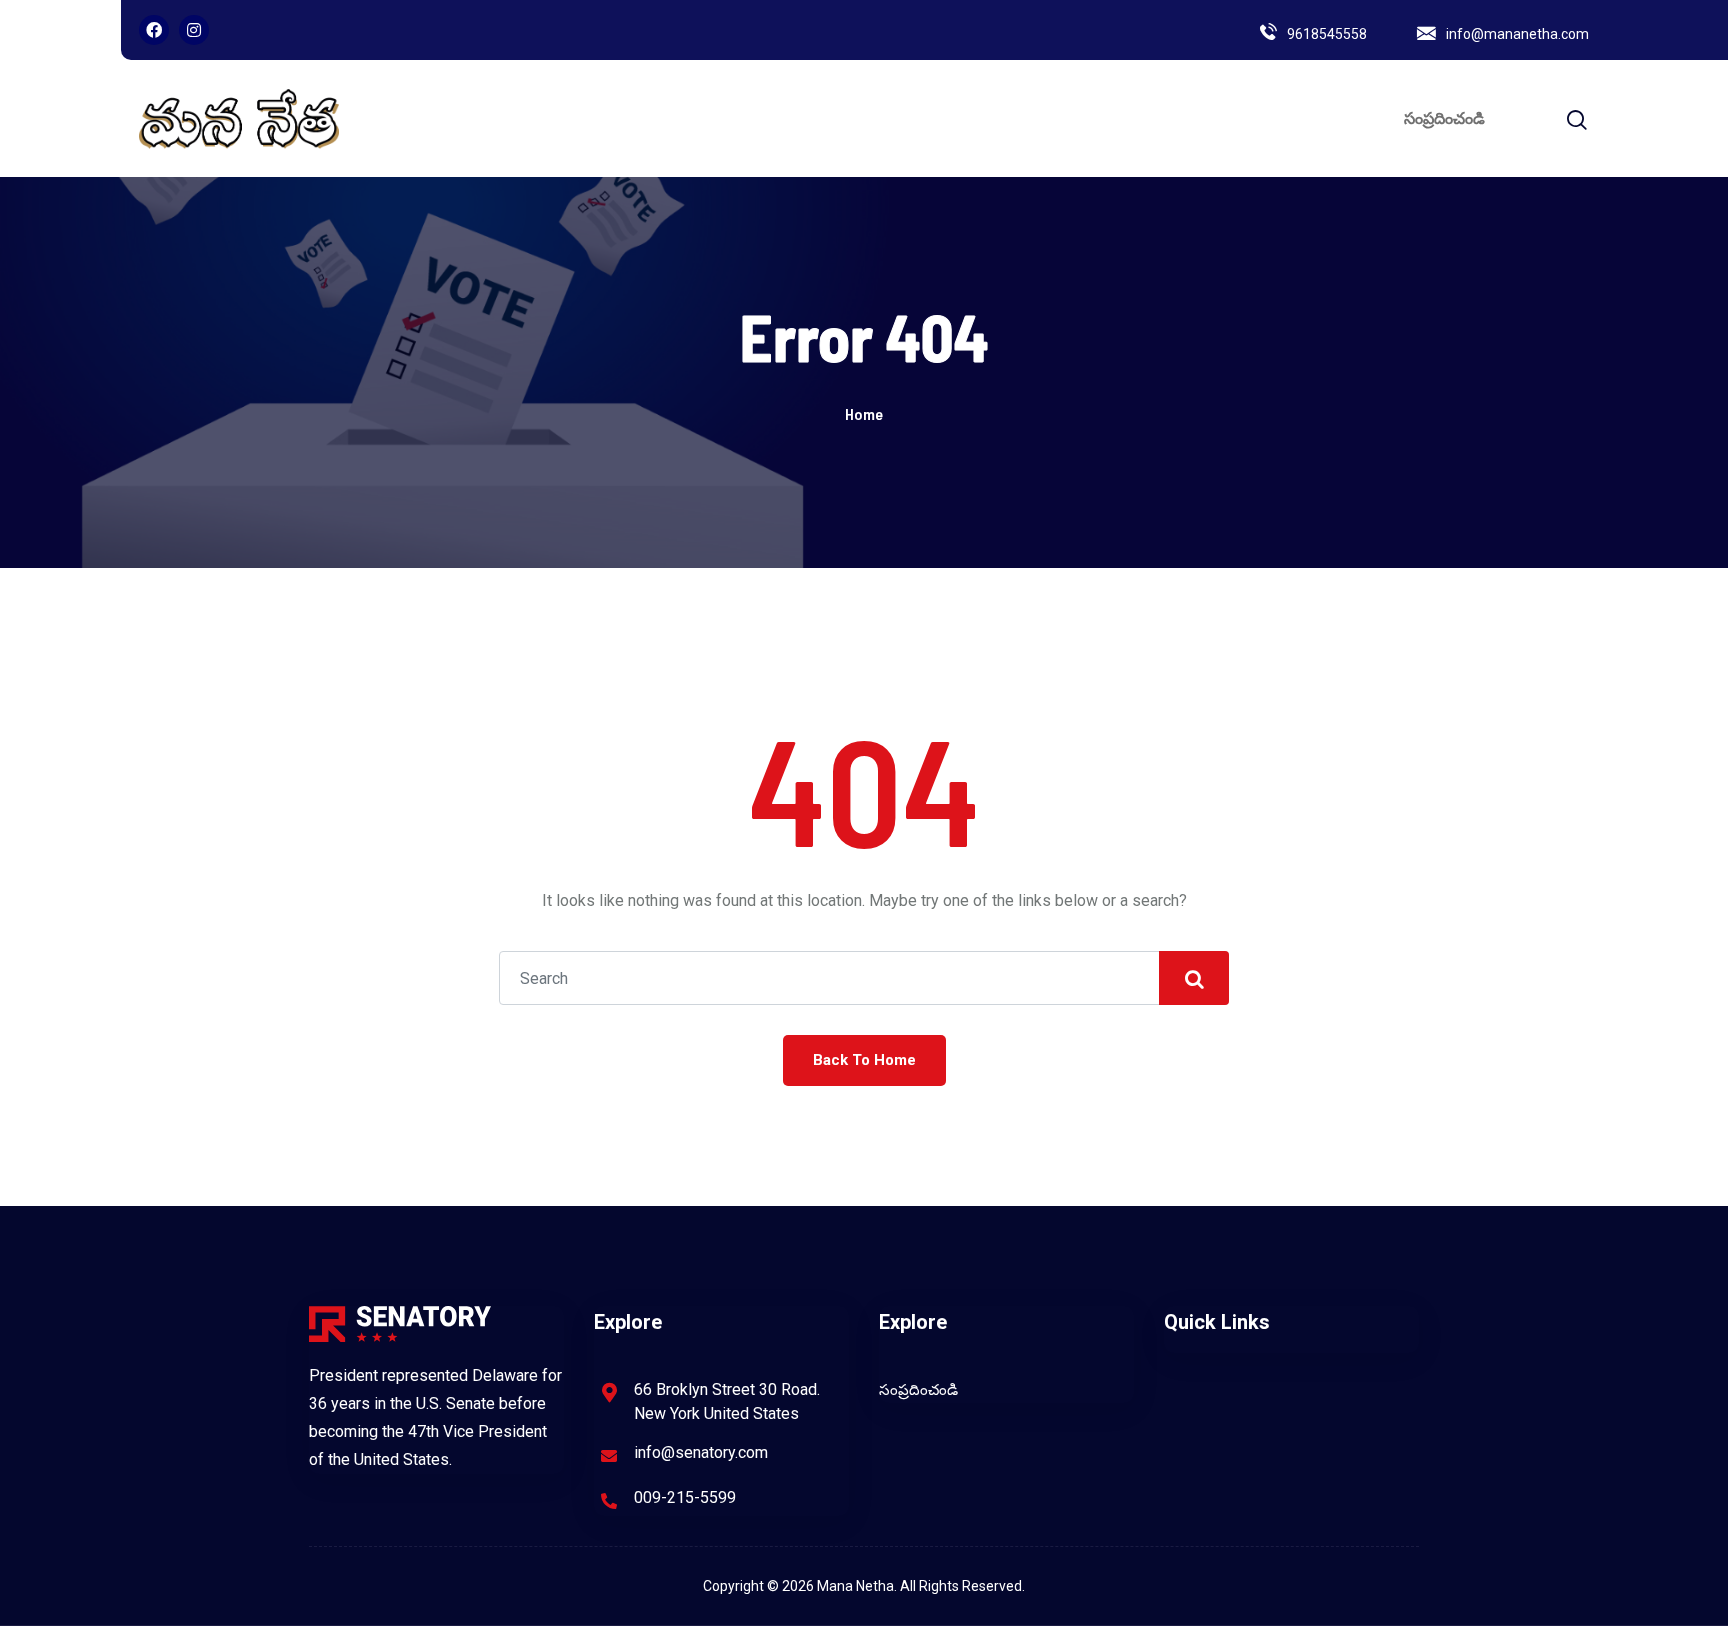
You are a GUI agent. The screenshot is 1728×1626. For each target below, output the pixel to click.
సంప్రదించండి (1444, 118)
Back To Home (864, 1060)
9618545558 (1327, 34)
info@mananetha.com (1517, 34)
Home (864, 413)
